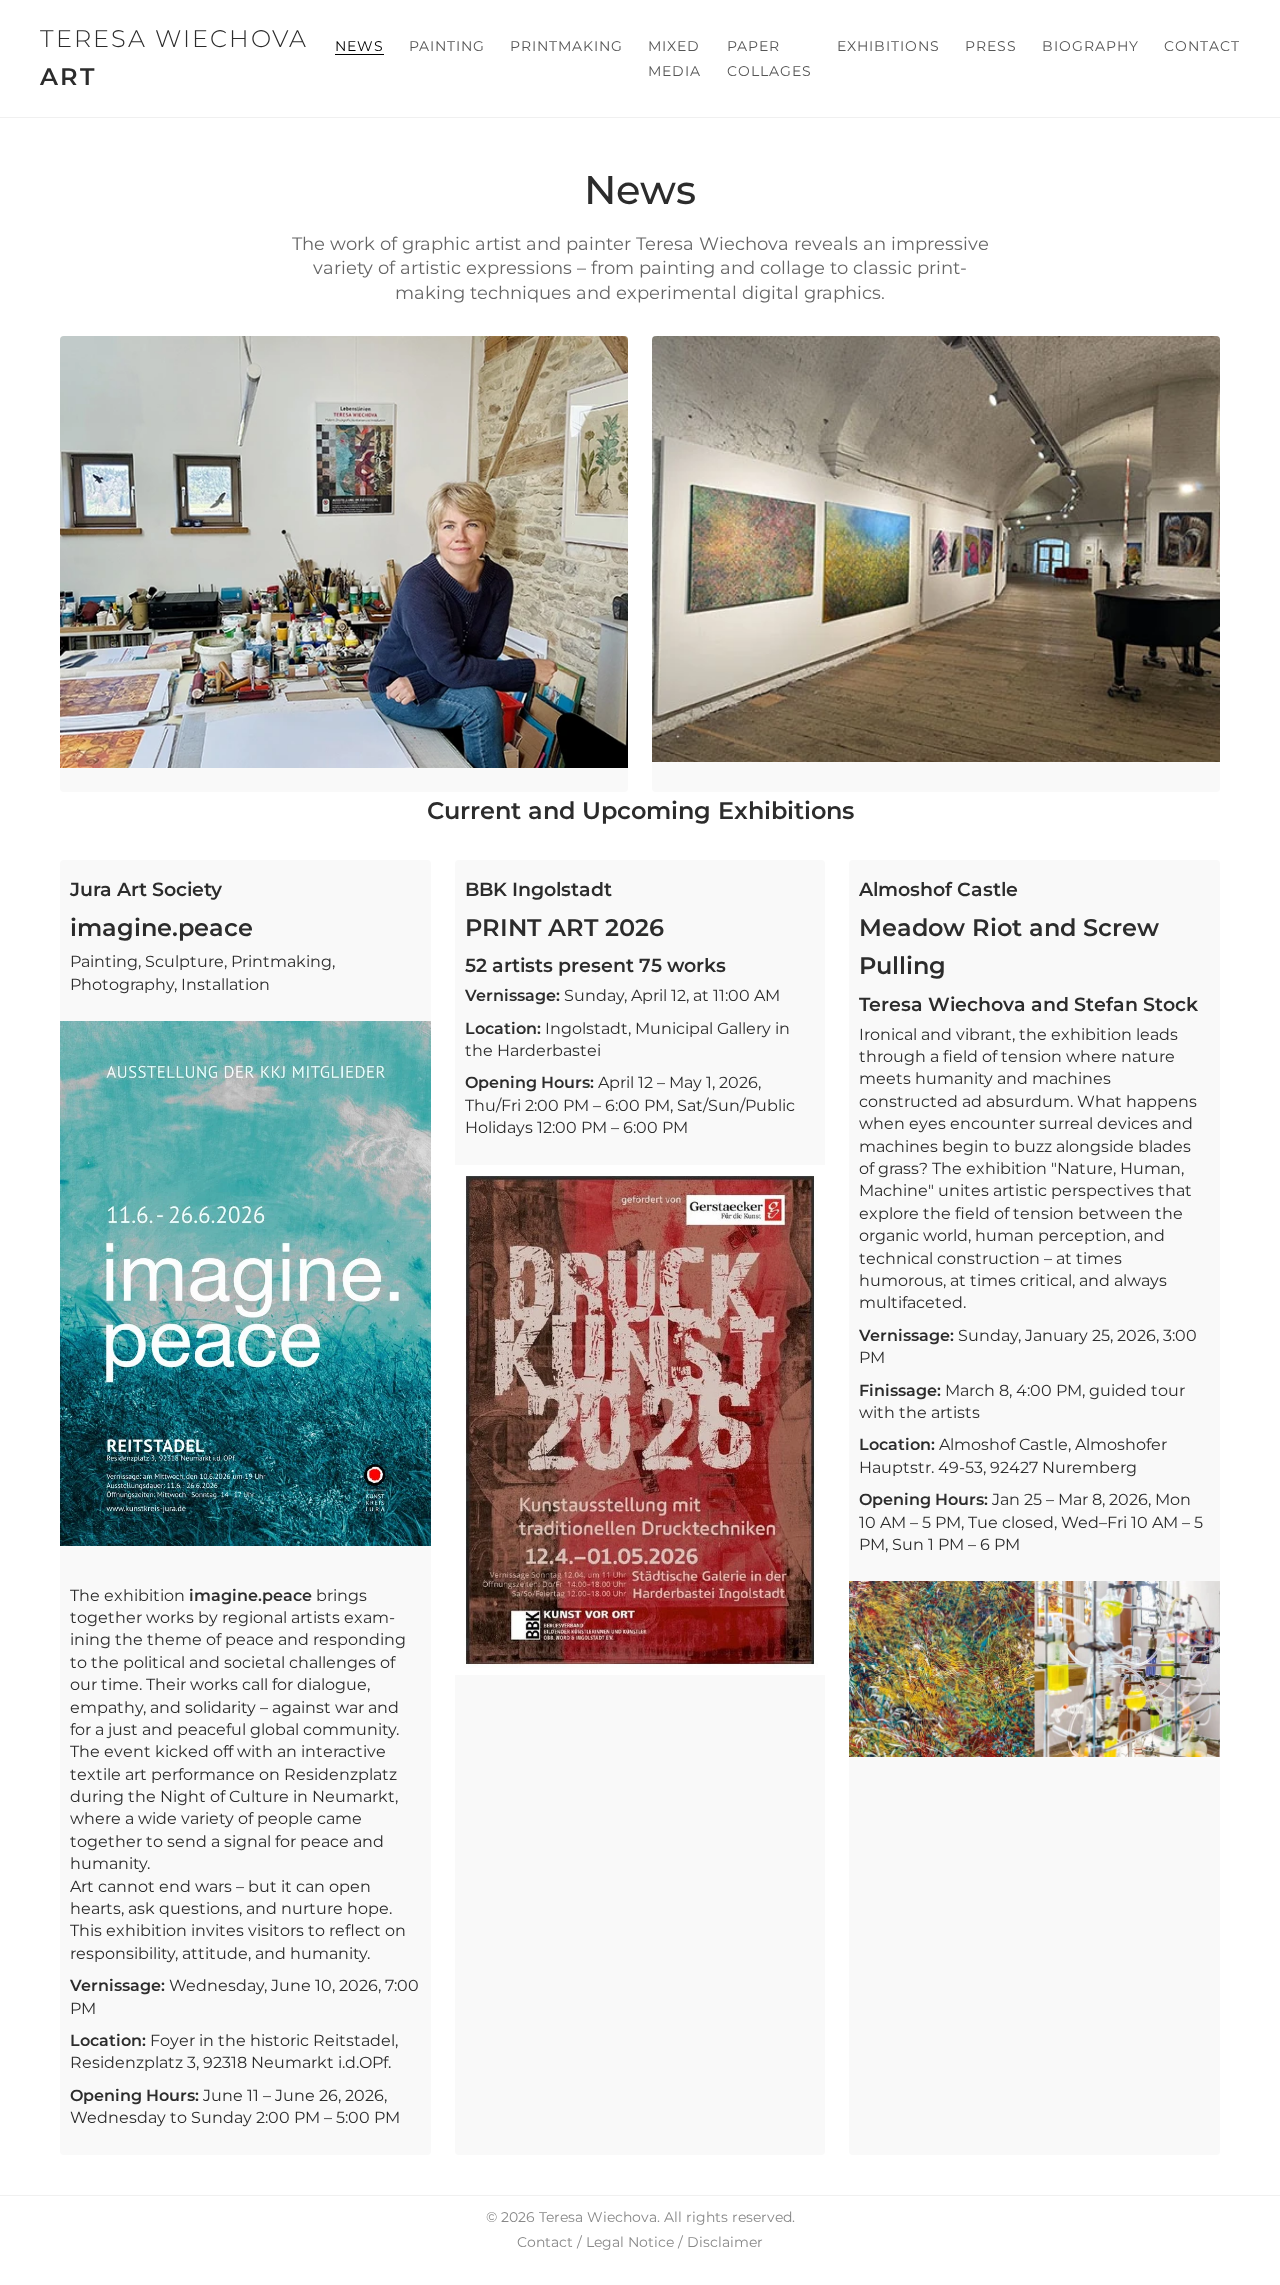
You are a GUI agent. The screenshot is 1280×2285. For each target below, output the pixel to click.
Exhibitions (888, 46)
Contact (1202, 46)
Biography (1090, 46)
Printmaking (566, 46)
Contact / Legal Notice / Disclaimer (640, 2242)
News (359, 46)
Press (991, 46)
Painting (447, 46)
